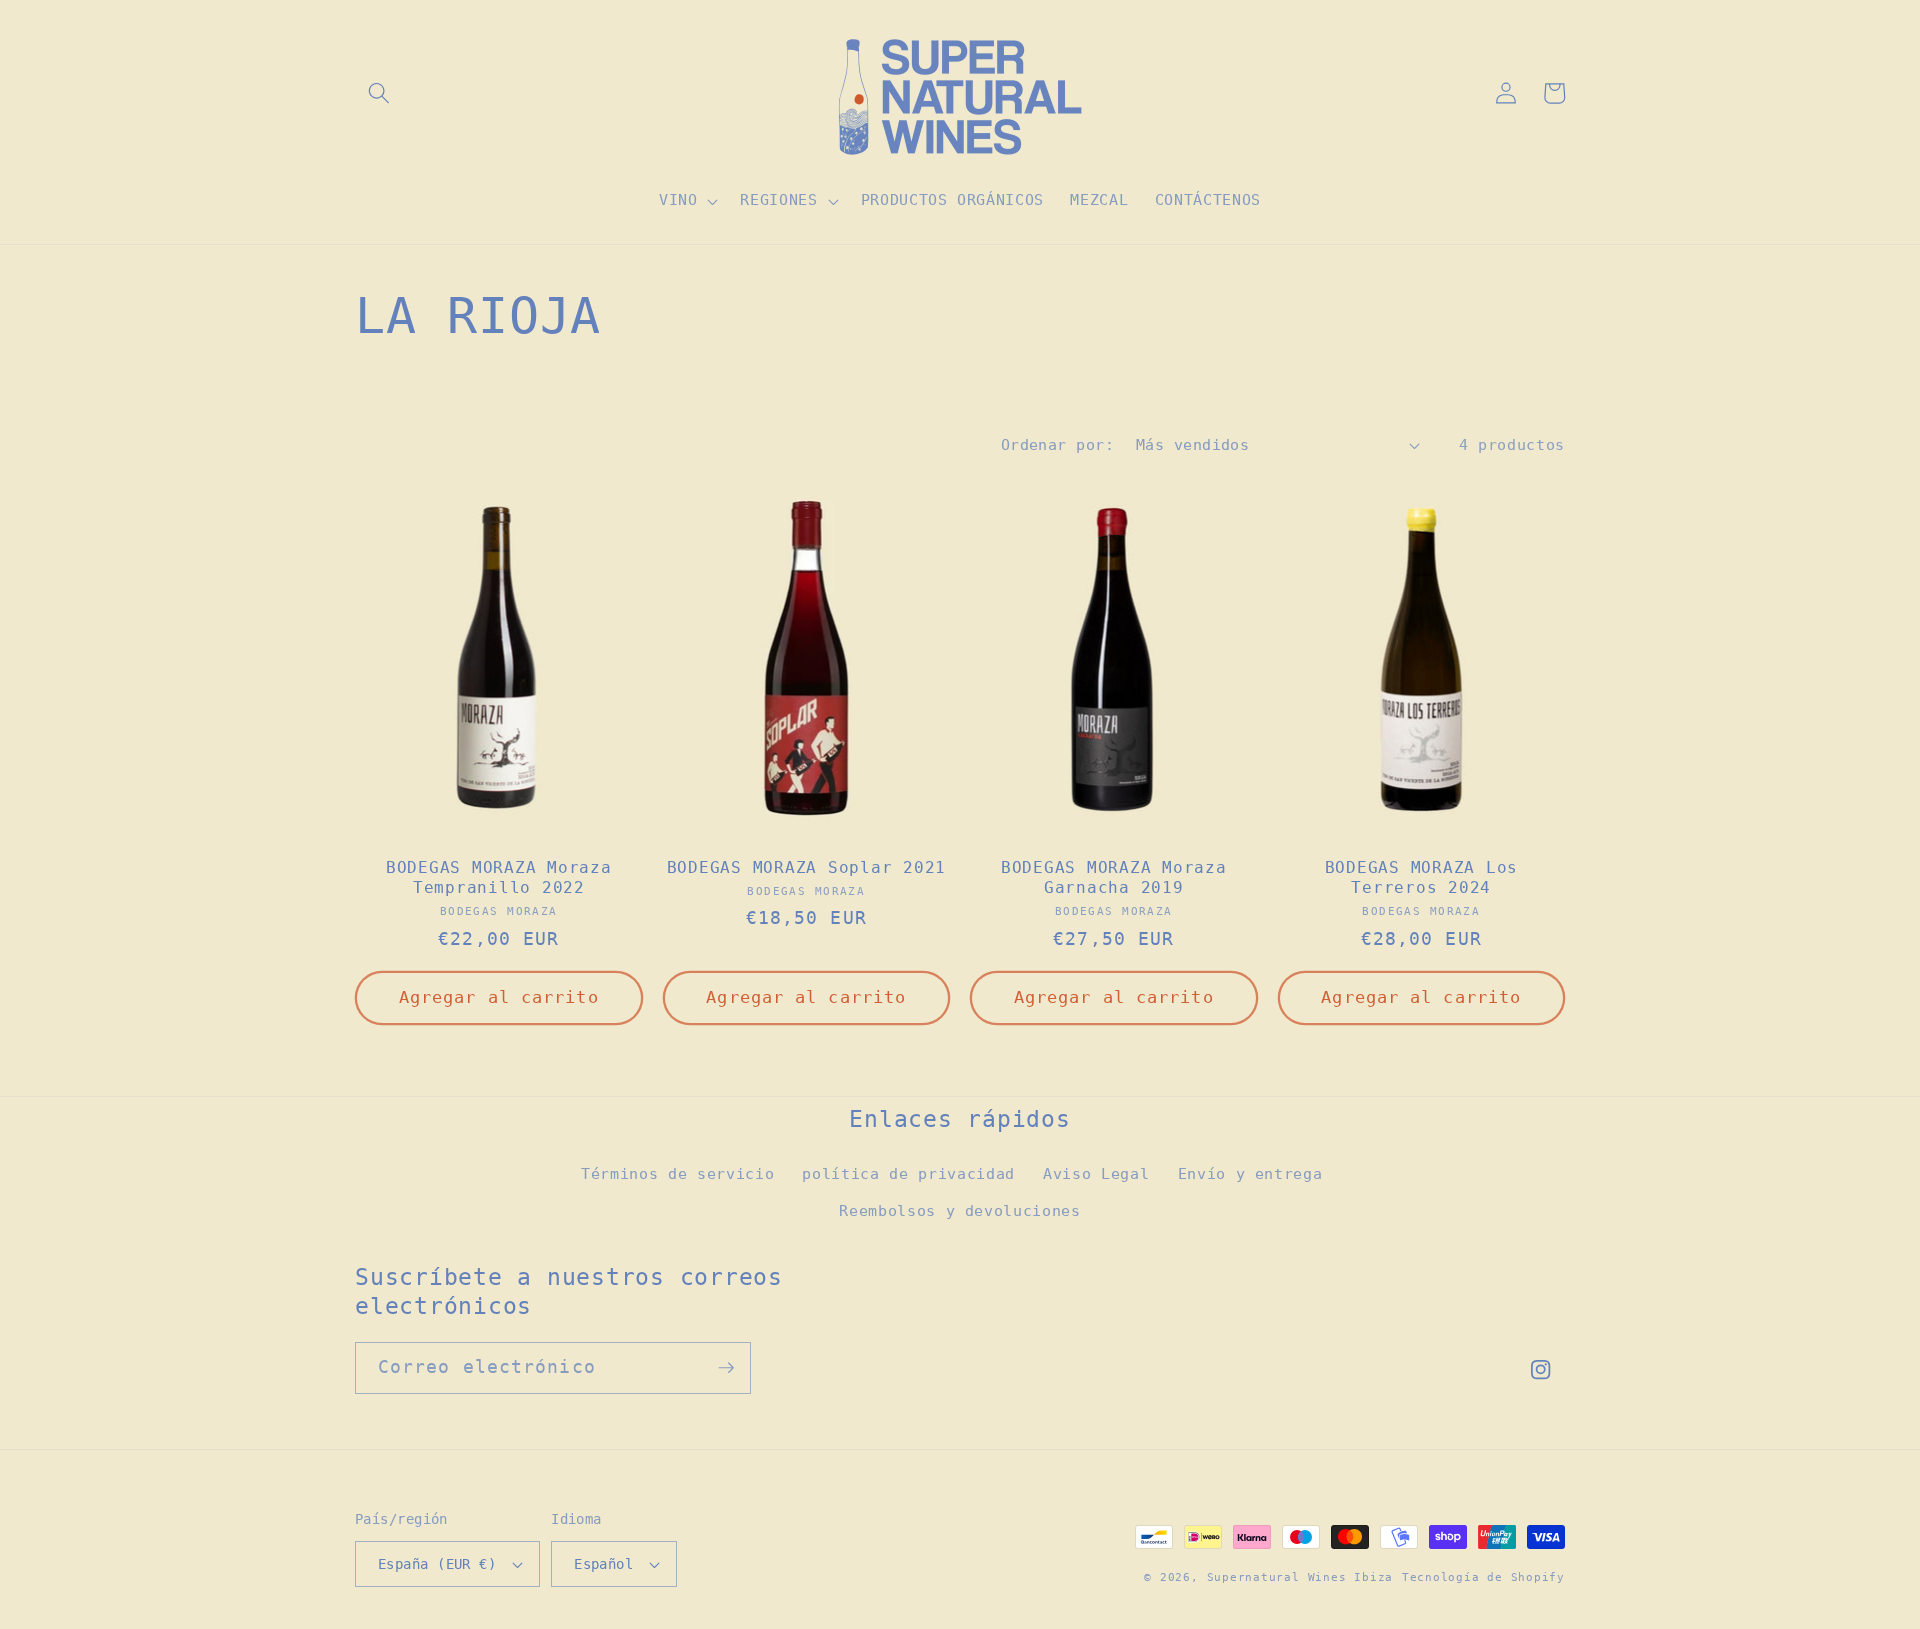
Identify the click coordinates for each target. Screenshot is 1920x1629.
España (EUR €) (437, 1564)
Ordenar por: (1057, 445)
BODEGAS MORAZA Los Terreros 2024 (1422, 878)
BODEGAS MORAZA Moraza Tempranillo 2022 (499, 878)
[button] (379, 93)
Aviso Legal (1096, 1174)
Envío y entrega (1250, 1174)
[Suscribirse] (726, 1368)
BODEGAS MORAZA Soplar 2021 (807, 867)
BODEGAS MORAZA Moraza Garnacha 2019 (1114, 878)
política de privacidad (908, 1174)
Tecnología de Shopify (1483, 1577)
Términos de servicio (677, 1174)
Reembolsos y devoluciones (960, 1211)
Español (603, 1564)
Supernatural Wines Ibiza (1300, 1577)
